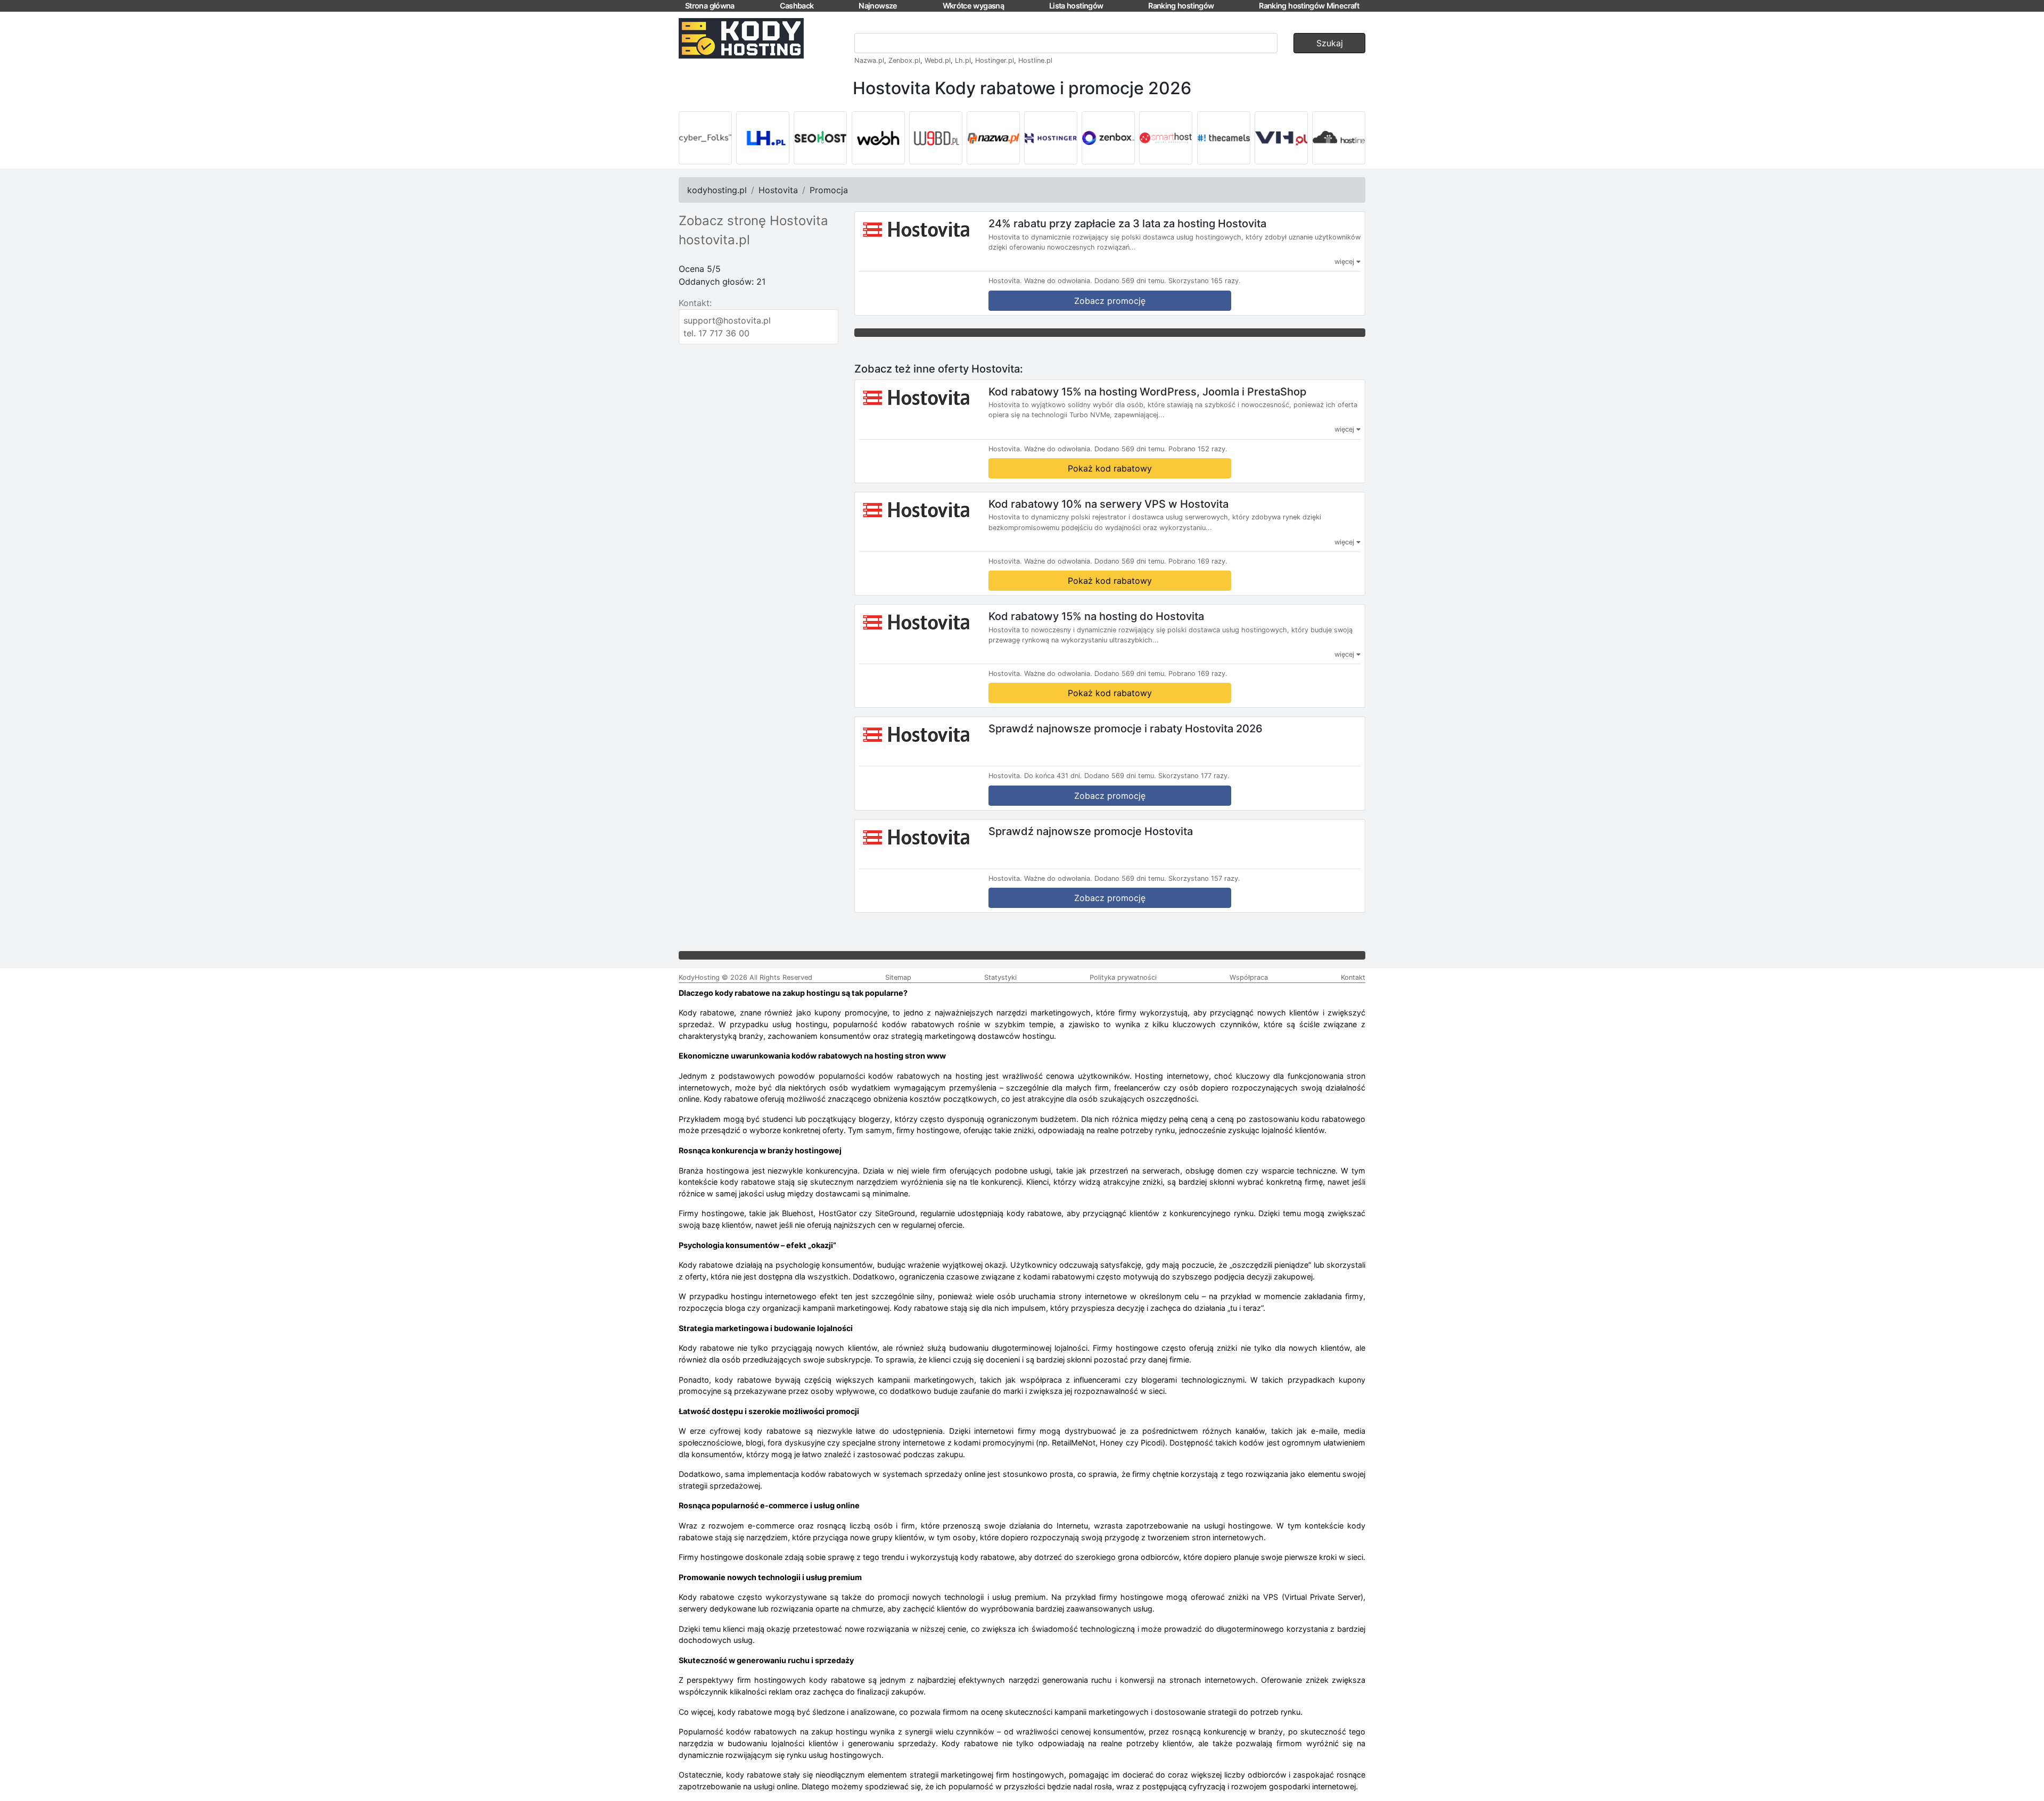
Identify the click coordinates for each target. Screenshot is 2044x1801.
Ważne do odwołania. (1058, 281)
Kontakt (1353, 977)
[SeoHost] (820, 138)
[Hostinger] (1051, 138)
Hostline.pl (1035, 60)
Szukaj (1330, 43)
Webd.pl (938, 60)
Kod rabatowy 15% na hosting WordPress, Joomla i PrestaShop (1147, 391)
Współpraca (1249, 977)
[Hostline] (1339, 138)
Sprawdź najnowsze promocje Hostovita (1091, 831)
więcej (1345, 262)
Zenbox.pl (904, 60)
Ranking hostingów (1181, 6)
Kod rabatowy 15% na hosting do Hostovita (1096, 616)
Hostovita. (1005, 281)
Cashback (797, 6)
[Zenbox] (1108, 138)
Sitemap (898, 977)
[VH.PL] (1281, 138)
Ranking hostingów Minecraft (1309, 6)
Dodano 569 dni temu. (1130, 281)
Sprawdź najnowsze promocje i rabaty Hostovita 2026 (1126, 729)
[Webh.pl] (878, 138)
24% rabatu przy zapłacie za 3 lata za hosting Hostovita (1127, 224)
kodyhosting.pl (717, 190)
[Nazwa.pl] (993, 138)
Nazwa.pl (869, 60)
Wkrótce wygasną (973, 6)
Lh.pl (963, 60)
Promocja (829, 190)
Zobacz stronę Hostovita (753, 221)
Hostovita (778, 190)
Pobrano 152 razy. (1198, 449)
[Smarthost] (1166, 138)
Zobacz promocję (1110, 301)
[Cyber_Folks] (705, 138)
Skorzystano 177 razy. (1194, 776)
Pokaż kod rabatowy (1110, 468)
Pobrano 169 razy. (1198, 561)
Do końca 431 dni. (1053, 776)
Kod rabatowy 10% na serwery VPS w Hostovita (1108, 503)
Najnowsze (878, 6)
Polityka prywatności (1123, 977)
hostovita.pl (714, 240)
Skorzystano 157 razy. (1204, 878)
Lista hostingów (1076, 6)
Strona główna (710, 6)
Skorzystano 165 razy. (1205, 281)
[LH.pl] (763, 138)
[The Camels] (1224, 138)
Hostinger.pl (995, 60)
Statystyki (1000, 977)
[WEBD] (936, 138)
